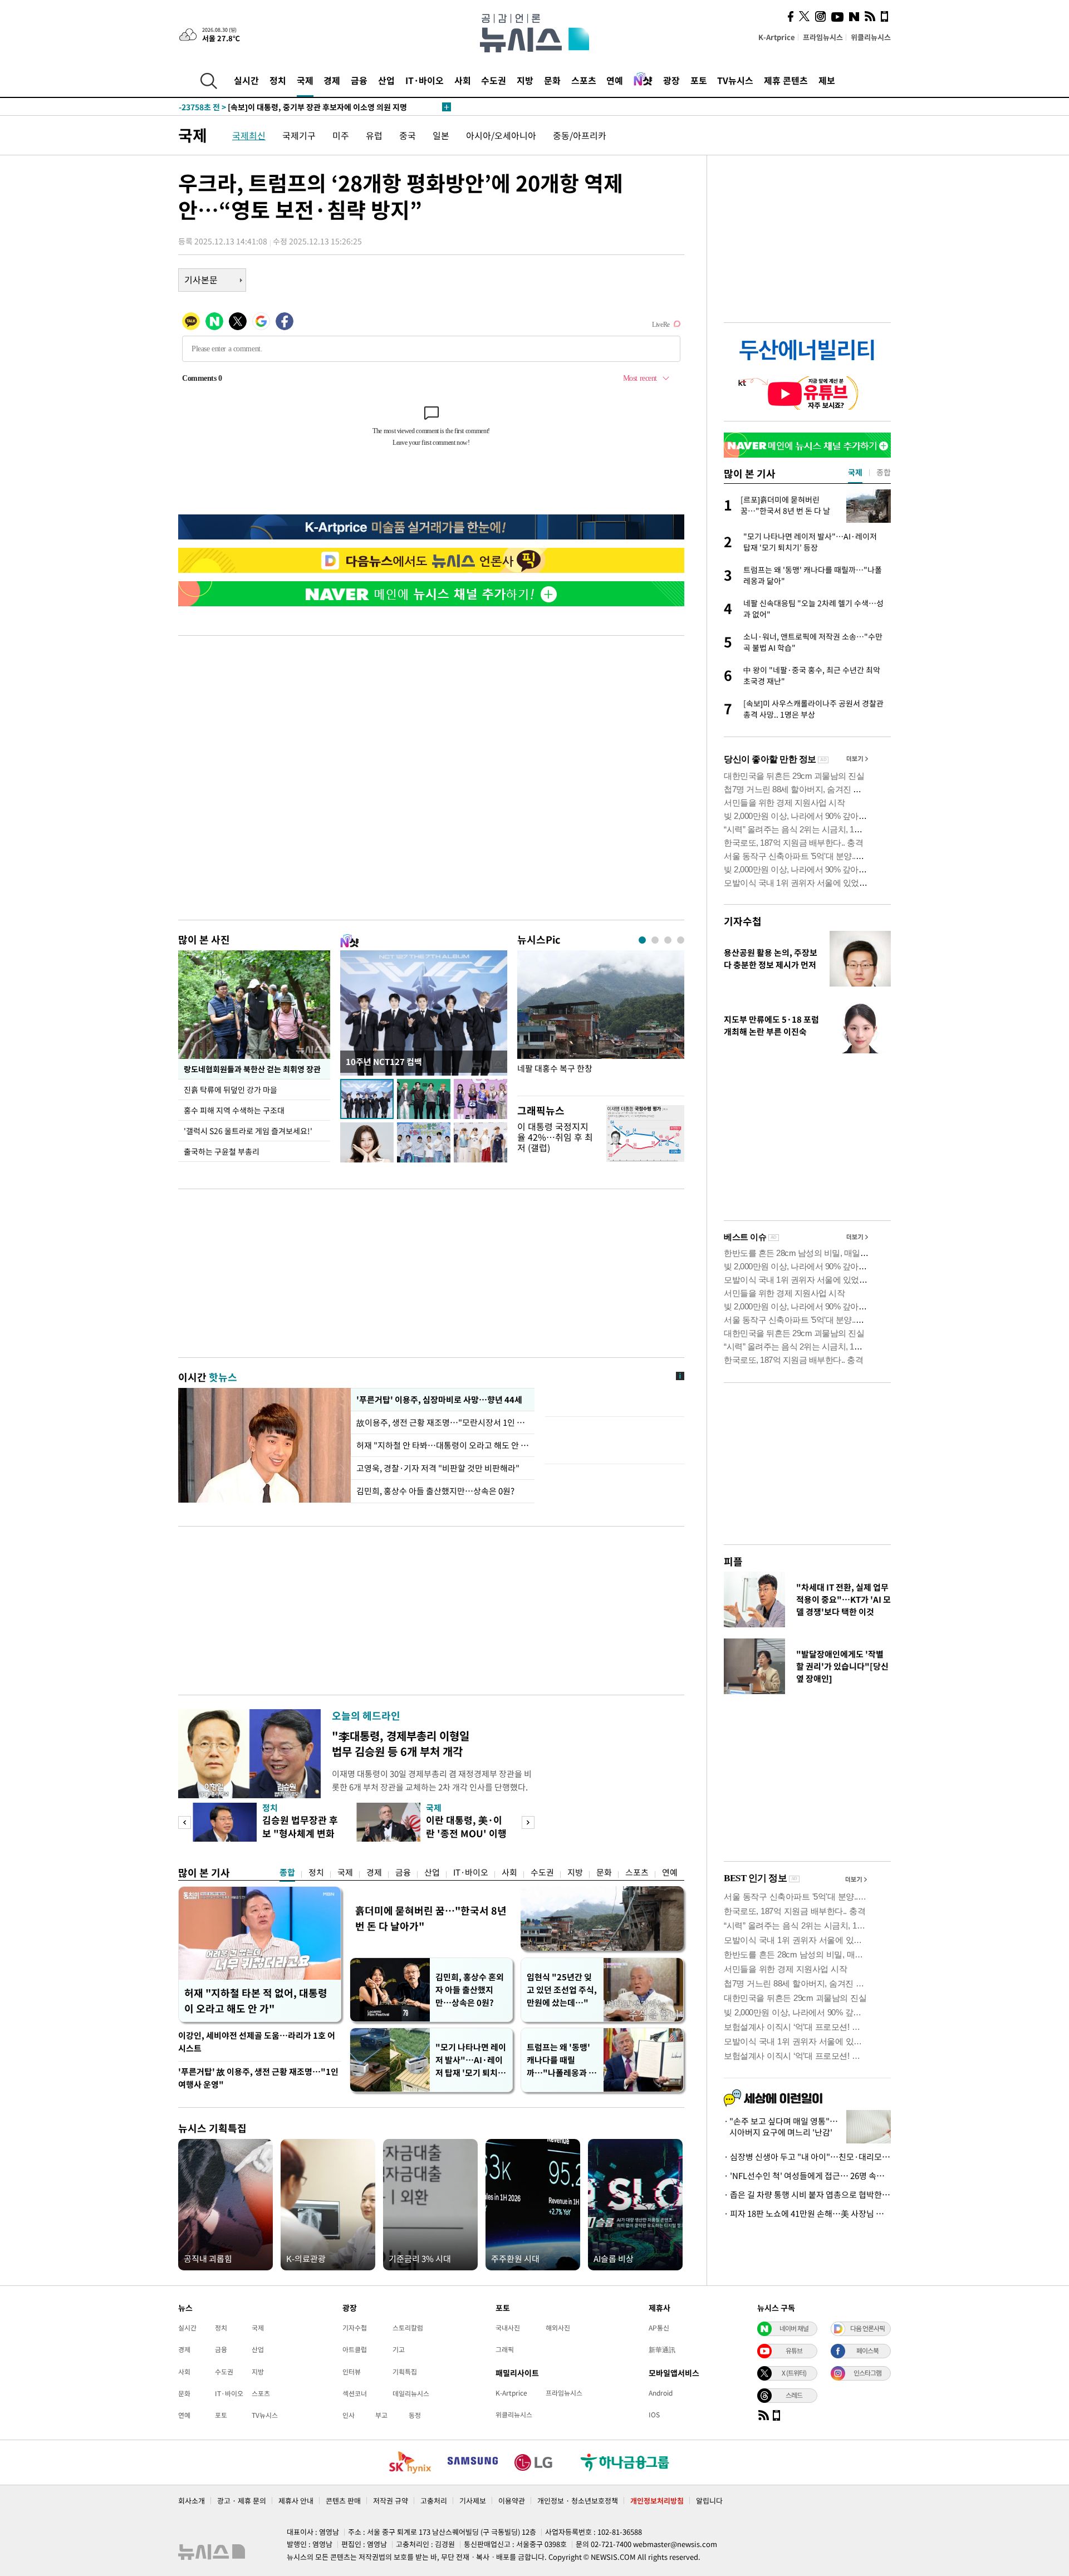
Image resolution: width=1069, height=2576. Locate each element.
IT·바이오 (425, 80)
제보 (827, 80)
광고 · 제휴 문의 (242, 2501)
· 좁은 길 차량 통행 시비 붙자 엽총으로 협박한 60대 (807, 2195)
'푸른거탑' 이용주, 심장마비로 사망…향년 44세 (438, 1400)
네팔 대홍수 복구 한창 (555, 1069)
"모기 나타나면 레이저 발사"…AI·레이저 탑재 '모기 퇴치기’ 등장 (471, 2060)
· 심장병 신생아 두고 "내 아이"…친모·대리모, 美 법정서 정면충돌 (807, 2157)
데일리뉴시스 (411, 2393)
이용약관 (512, 2501)
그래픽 (505, 2349)
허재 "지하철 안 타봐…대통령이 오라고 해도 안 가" (443, 1445)
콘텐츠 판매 (343, 2501)
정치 (278, 80)
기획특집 (405, 2372)
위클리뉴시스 (871, 37)
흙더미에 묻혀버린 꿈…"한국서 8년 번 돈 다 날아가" (431, 1918)
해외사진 (558, 2328)
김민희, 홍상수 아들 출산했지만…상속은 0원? (435, 1491)
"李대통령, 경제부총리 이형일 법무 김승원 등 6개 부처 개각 (401, 1743)
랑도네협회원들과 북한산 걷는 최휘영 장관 (252, 1069)
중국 (408, 135)
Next (528, 1822)
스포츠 (584, 80)
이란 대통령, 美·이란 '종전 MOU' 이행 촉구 (466, 1833)
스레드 (794, 2395)
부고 (381, 2415)
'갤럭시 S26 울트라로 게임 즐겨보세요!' (248, 1131)
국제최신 (249, 135)
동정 (415, 2415)
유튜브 (794, 2351)
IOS (654, 2415)
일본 (441, 135)
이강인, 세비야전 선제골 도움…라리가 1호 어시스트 (257, 2042)
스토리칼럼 (408, 2328)
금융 (359, 80)
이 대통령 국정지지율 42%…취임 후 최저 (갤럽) (555, 1137)
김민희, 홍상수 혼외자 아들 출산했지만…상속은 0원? (470, 1990)
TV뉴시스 (735, 80)
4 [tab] (681, 940)
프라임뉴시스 (823, 37)
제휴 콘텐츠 (786, 80)
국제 (305, 80)
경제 (332, 80)
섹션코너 (355, 2393)
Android (661, 2393)
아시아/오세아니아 (501, 135)
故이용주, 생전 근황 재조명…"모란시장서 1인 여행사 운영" (443, 1422)
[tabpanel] (601, 1020)
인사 (349, 2415)
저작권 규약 (391, 2501)
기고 (399, 2349)
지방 (525, 80)
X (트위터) (794, 2373)
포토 (699, 80)
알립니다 (709, 2501)
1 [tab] (642, 940)
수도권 (494, 80)
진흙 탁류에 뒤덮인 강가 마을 (231, 1090)
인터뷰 (352, 2372)
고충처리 (434, 2501)
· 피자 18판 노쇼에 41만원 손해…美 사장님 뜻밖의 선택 (807, 2214)
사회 (463, 80)
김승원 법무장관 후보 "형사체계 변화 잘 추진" (300, 1833)
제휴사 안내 (296, 2501)
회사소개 (192, 2501)
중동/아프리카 (580, 135)
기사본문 (201, 279)
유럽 (374, 135)
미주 (341, 135)
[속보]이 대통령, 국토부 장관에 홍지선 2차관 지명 (283, 107)
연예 (615, 80)
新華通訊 (662, 2349)
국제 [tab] (855, 472)
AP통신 (659, 2328)
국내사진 (508, 2328)
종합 (287, 1872)
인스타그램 (867, 2373)
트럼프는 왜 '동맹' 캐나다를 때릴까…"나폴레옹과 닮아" (562, 2060)
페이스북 (867, 2351)
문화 (552, 80)
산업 (386, 80)
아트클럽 (355, 2349)
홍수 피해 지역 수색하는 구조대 (234, 1110)
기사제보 (473, 2501)
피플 (733, 1561)
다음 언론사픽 (867, 2328)
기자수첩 (743, 921)
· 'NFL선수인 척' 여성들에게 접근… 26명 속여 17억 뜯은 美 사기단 (807, 2176)
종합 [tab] (884, 472)
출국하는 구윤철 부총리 (222, 1151)
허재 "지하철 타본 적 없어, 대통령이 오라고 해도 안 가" (256, 2001)
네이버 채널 (794, 2328)
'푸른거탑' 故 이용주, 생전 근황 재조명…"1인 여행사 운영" (258, 2078)
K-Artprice (777, 37)
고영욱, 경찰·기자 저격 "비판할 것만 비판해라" (438, 1468)
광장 (671, 80)
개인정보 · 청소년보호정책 (578, 2501)
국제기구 (299, 135)
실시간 (246, 80)
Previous (185, 1822)
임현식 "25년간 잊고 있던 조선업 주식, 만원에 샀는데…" (562, 1990)
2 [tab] (655, 940)
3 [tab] (668, 940)
